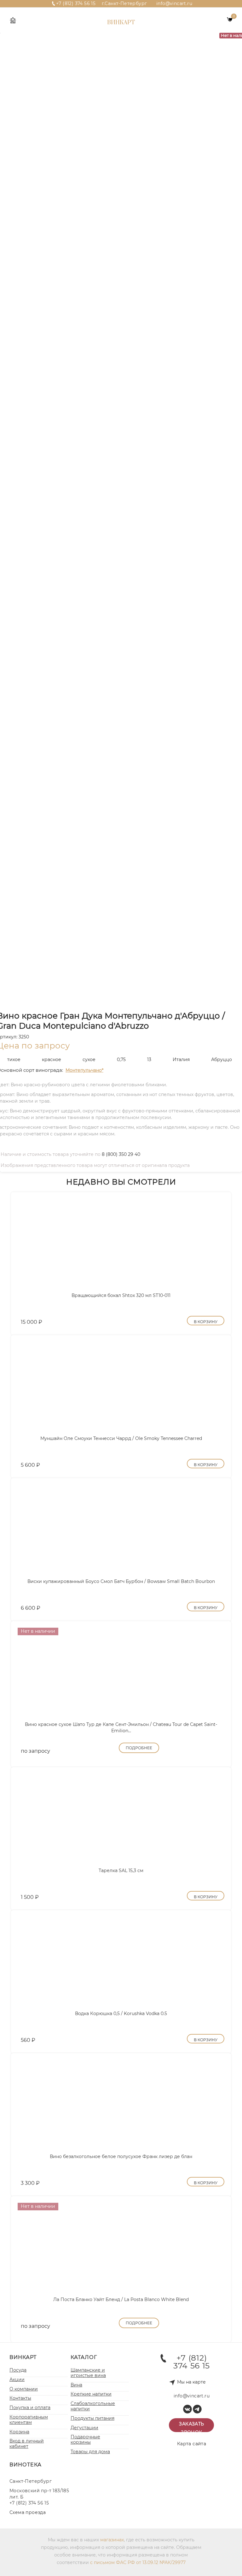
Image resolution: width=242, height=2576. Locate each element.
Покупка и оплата (30, 2408)
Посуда (18, 2370)
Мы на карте (191, 2382)
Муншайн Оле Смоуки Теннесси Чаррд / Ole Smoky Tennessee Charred (121, 1438)
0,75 (121, 1060)
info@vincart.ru (174, 3)
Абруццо (222, 1060)
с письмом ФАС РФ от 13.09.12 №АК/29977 (138, 2562)
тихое (14, 1060)
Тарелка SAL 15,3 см (121, 1871)
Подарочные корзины (85, 2439)
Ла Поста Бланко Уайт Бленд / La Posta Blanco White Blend (121, 2299)
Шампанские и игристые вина (88, 2373)
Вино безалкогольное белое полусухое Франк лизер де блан (121, 2156)
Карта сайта (192, 2444)
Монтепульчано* (84, 1070)
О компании (24, 2389)
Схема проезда (28, 2512)
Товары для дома (90, 2452)
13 (149, 1060)
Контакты (20, 2398)
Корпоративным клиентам (29, 2420)
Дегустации (84, 2428)
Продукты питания (92, 2418)
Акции (17, 2379)
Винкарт (121, 23)
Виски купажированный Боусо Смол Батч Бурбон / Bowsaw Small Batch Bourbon (121, 1581)
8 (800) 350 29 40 (121, 1154)
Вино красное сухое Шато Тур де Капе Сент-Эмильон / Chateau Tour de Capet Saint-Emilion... (121, 1728)
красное (52, 1060)
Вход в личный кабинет (27, 2444)
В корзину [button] (206, 1322)
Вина (76, 2385)
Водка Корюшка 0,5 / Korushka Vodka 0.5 (121, 2013)
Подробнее (139, 1748)
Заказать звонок (191, 2427)
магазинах (112, 2540)
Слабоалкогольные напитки (93, 2406)
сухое (89, 1060)
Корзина (19, 2432)
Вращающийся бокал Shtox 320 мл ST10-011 (121, 1295)
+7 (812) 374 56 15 (76, 3)
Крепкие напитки (91, 2394)
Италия (181, 1060)
